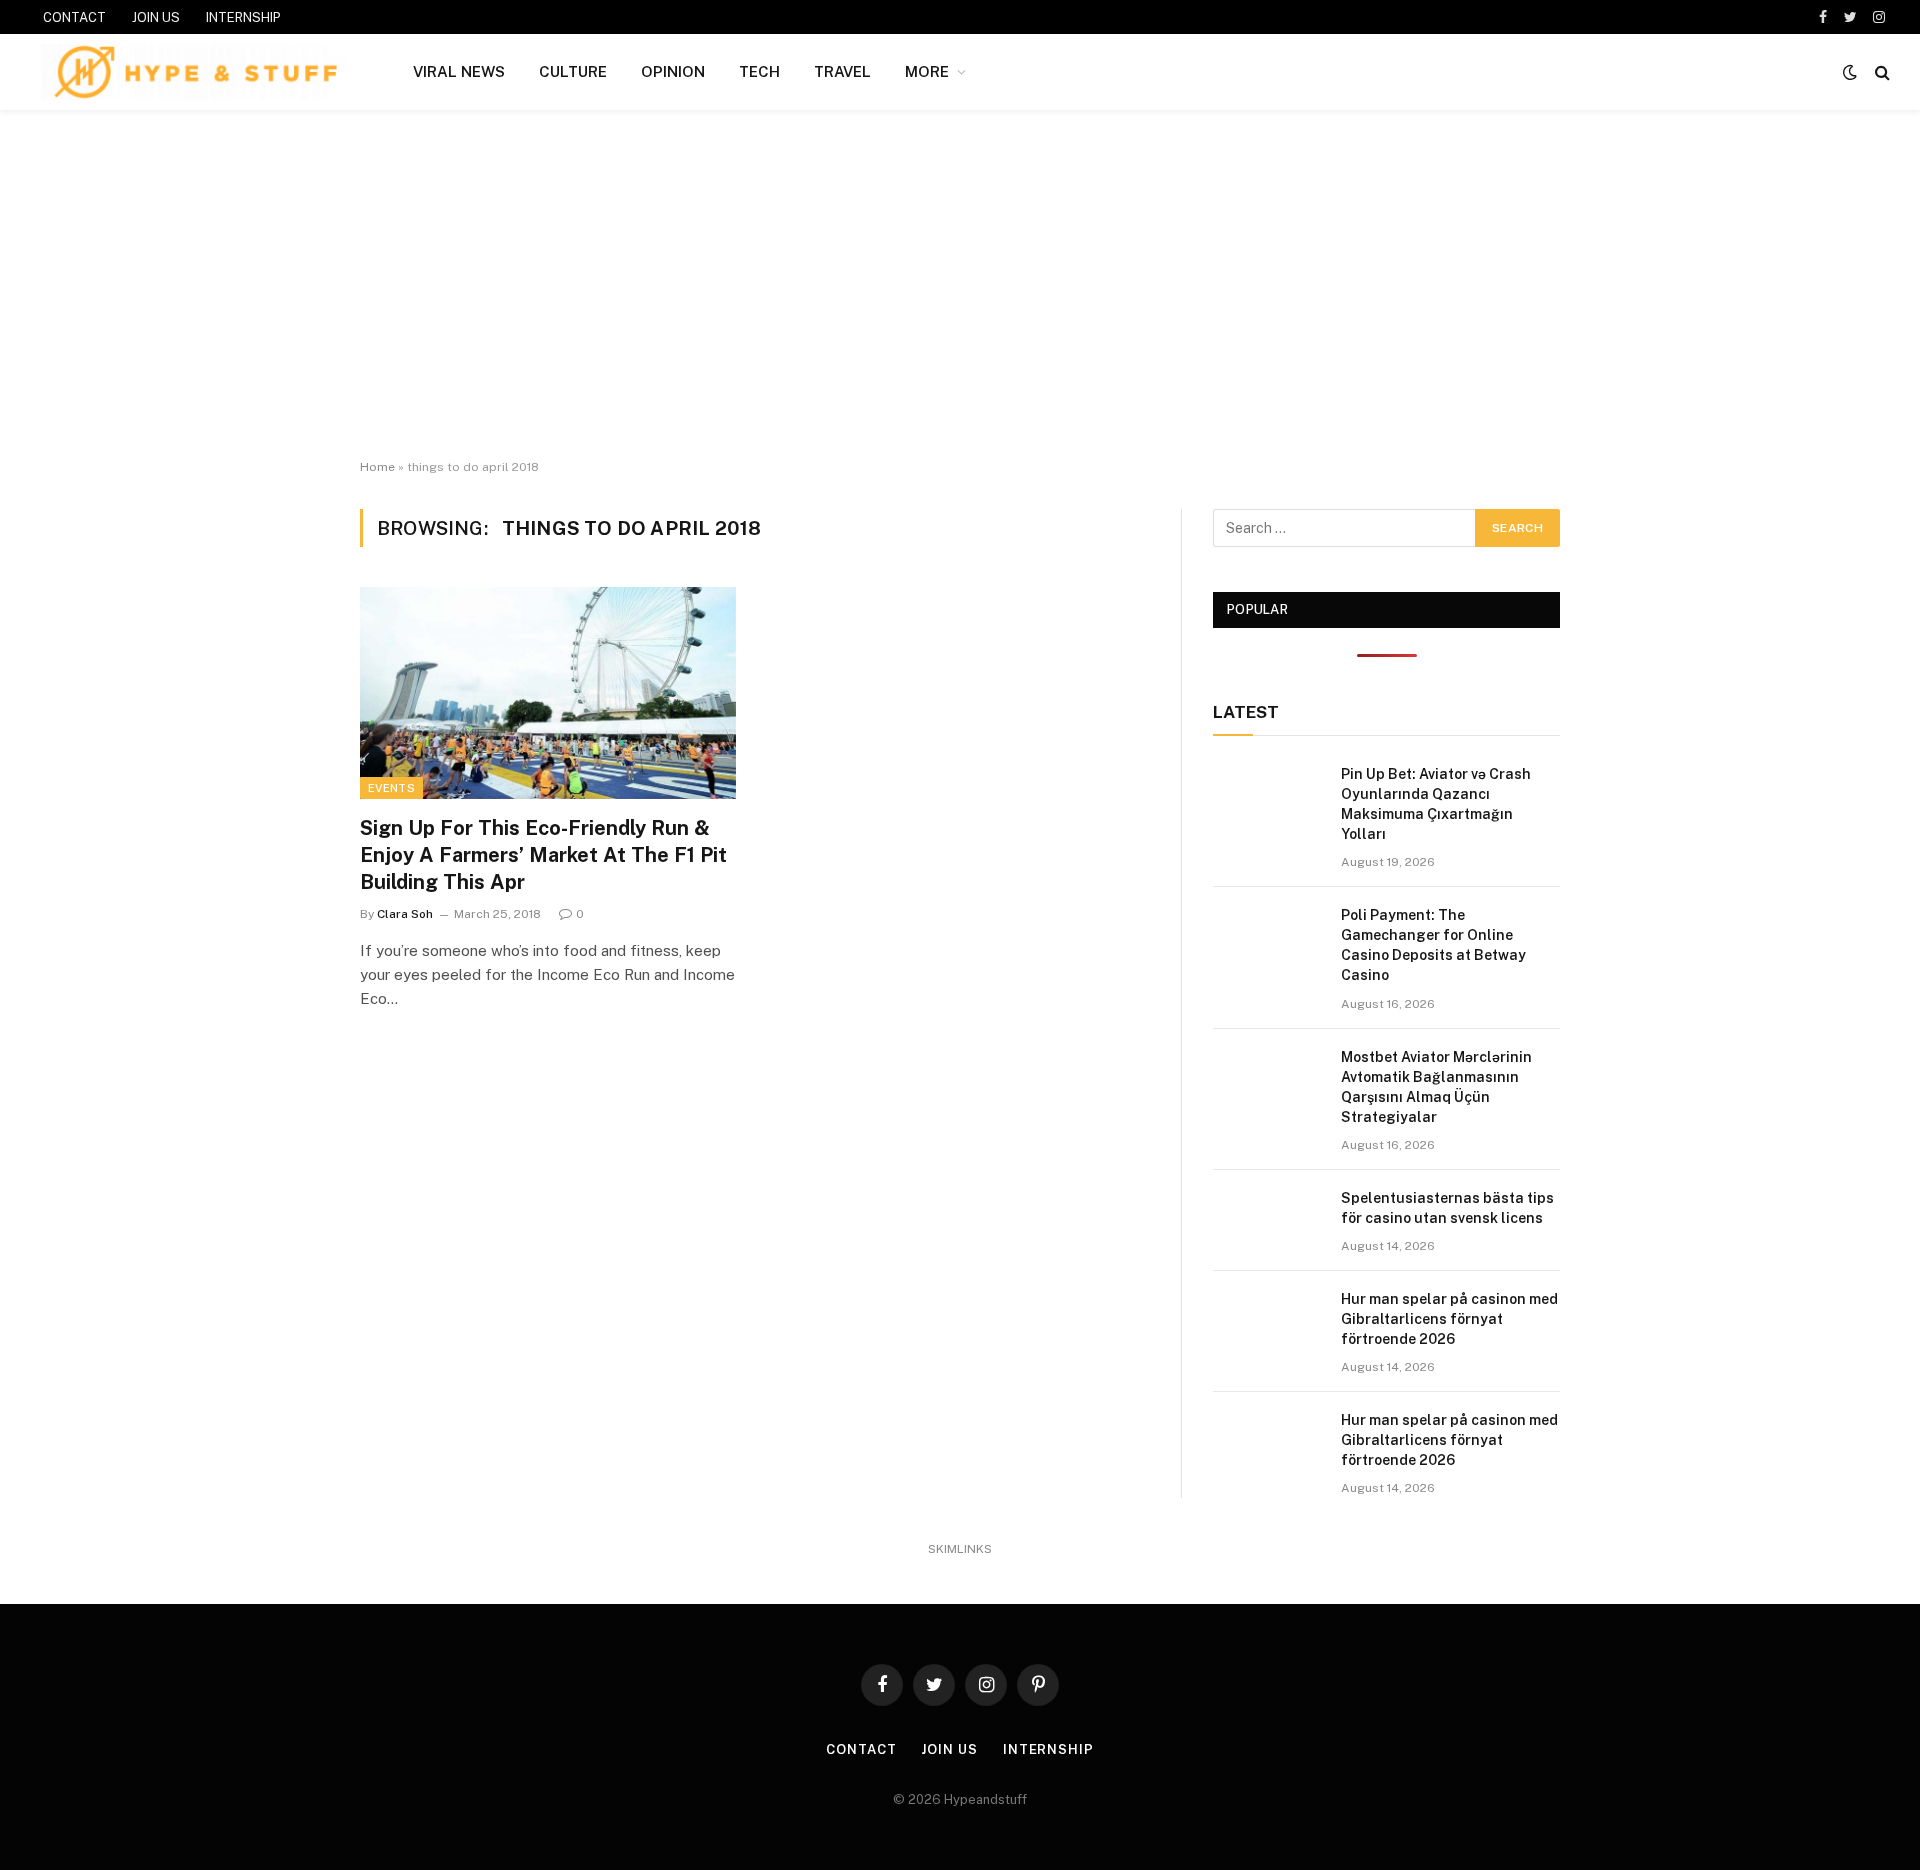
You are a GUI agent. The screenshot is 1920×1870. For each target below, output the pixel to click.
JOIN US (156, 17)
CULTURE (573, 71)
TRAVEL (842, 71)
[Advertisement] (960, 285)
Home (377, 467)
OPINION (673, 71)
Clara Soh (405, 914)
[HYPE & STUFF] (195, 72)
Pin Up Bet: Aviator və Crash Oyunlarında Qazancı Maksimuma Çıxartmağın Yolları (1436, 804)
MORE (927, 71)
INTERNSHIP (243, 17)
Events (391, 788)
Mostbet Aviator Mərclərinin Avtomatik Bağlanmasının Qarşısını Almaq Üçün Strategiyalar (1436, 1087)
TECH (759, 71)
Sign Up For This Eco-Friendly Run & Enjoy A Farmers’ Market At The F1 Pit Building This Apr (543, 855)
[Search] (1880, 72)
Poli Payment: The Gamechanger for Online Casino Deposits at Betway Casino (1433, 945)
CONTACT (74, 17)
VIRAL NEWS (459, 71)
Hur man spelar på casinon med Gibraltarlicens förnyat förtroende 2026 (1449, 1319)
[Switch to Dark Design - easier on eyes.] (1850, 72)
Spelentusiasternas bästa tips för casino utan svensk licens (1447, 1208)
